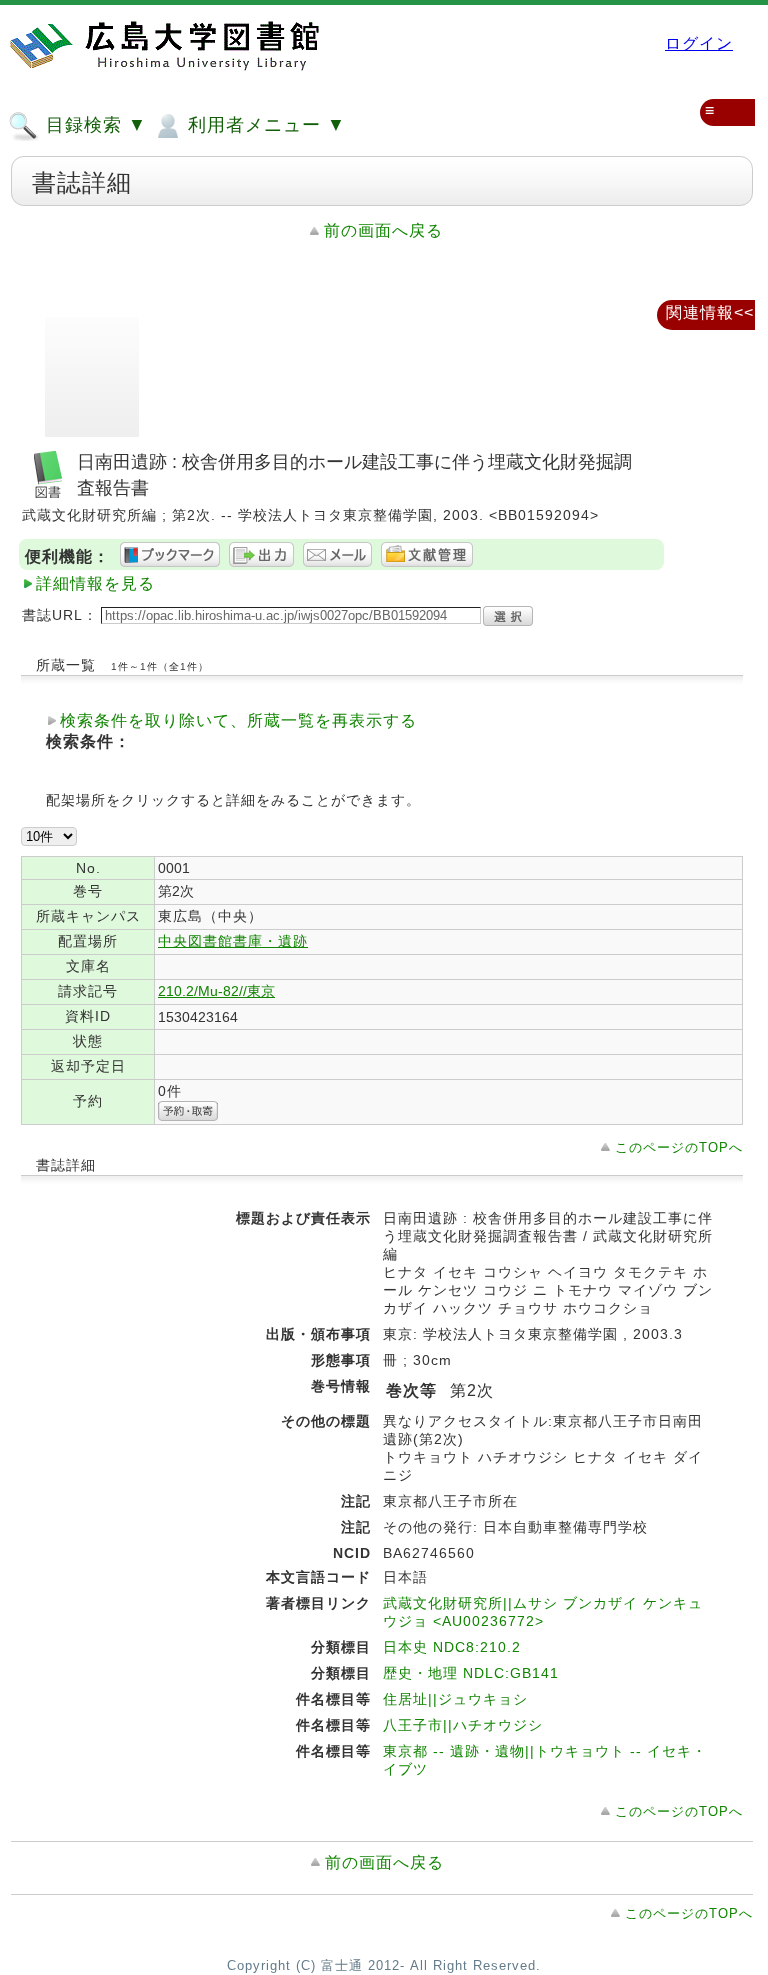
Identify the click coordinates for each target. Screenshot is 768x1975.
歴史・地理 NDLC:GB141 (471, 1673)
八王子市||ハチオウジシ (463, 1725)
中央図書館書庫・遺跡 (233, 941)
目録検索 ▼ (93, 125)
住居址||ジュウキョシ (455, 1699)
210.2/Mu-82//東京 (216, 991)
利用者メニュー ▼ (264, 125)
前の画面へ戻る (383, 230)
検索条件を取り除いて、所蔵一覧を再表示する (238, 720)
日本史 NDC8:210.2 (452, 1647)
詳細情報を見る (95, 583)
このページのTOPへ (679, 1147)
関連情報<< (710, 312)
